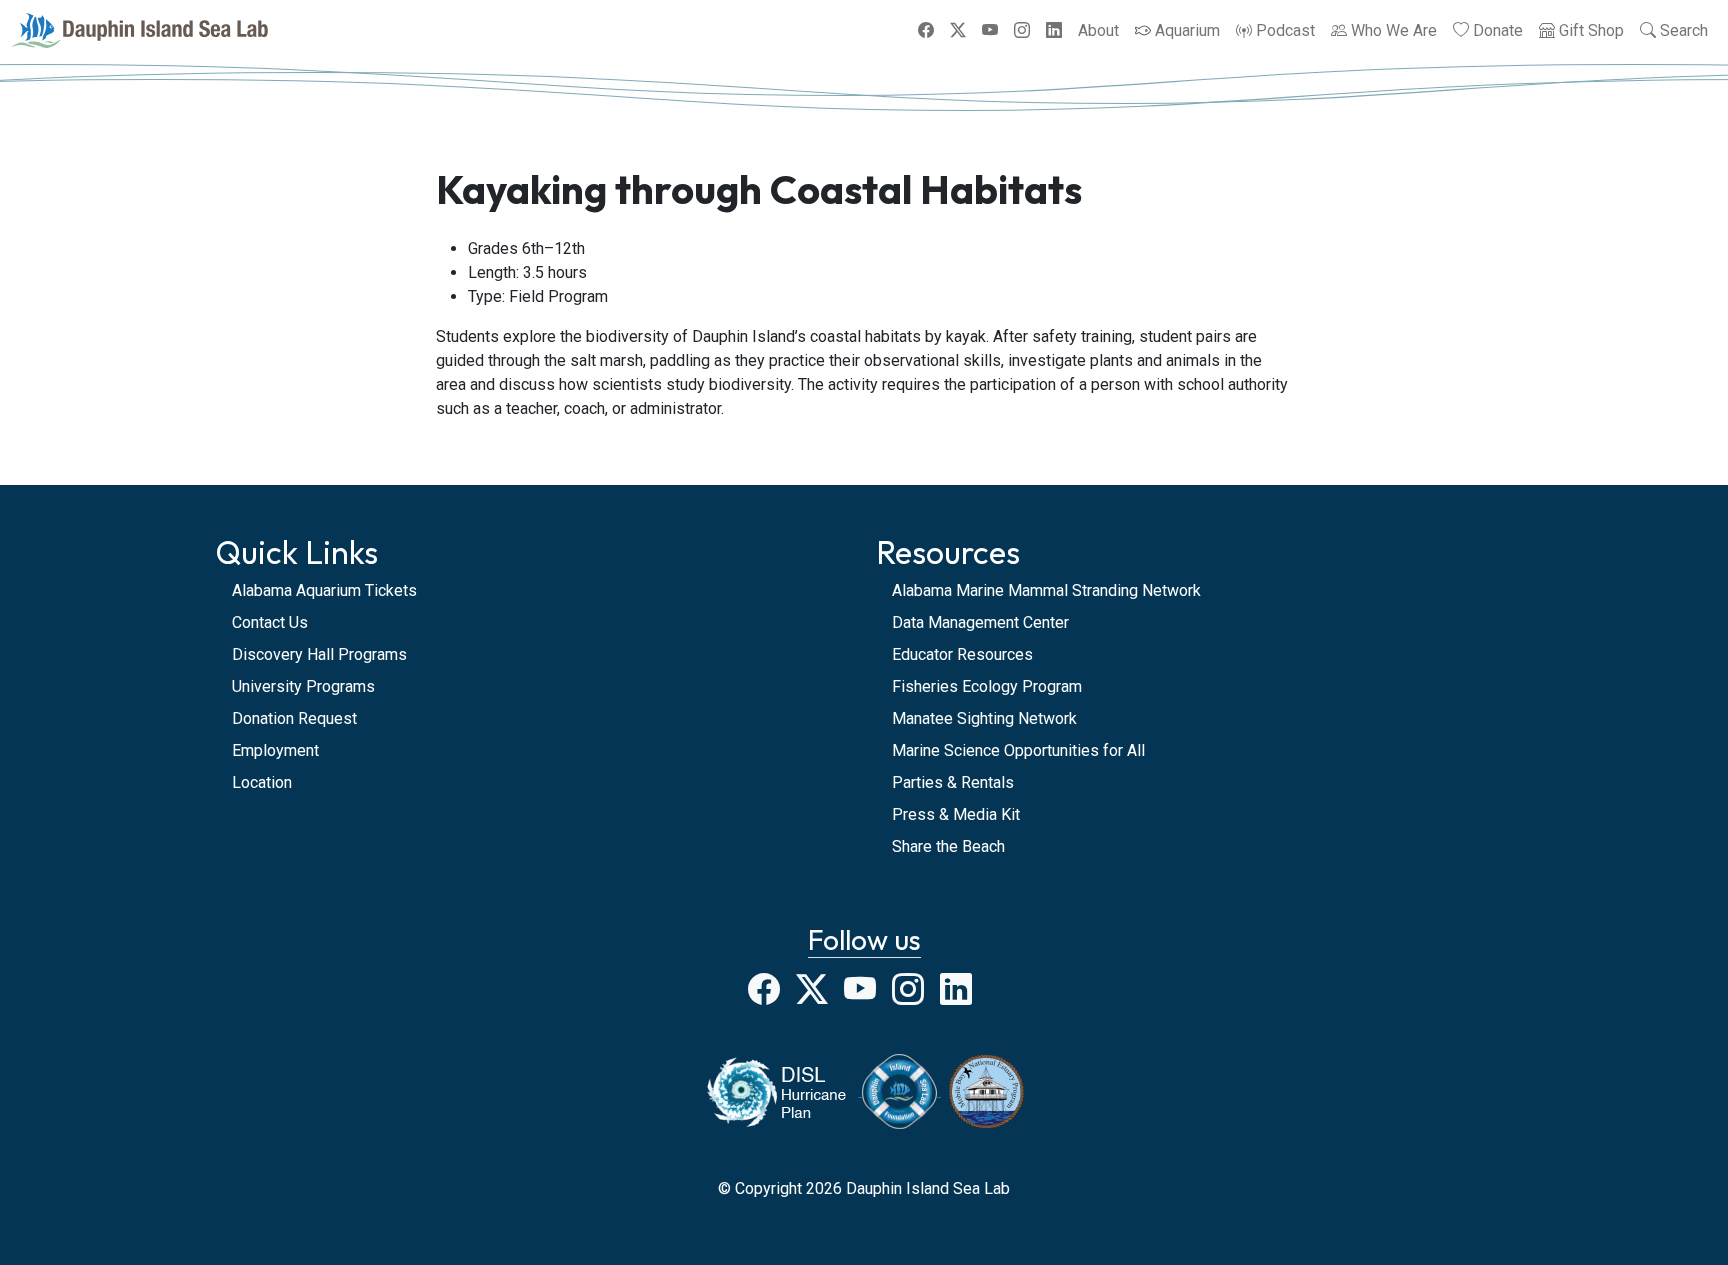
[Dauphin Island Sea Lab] (140, 30)
